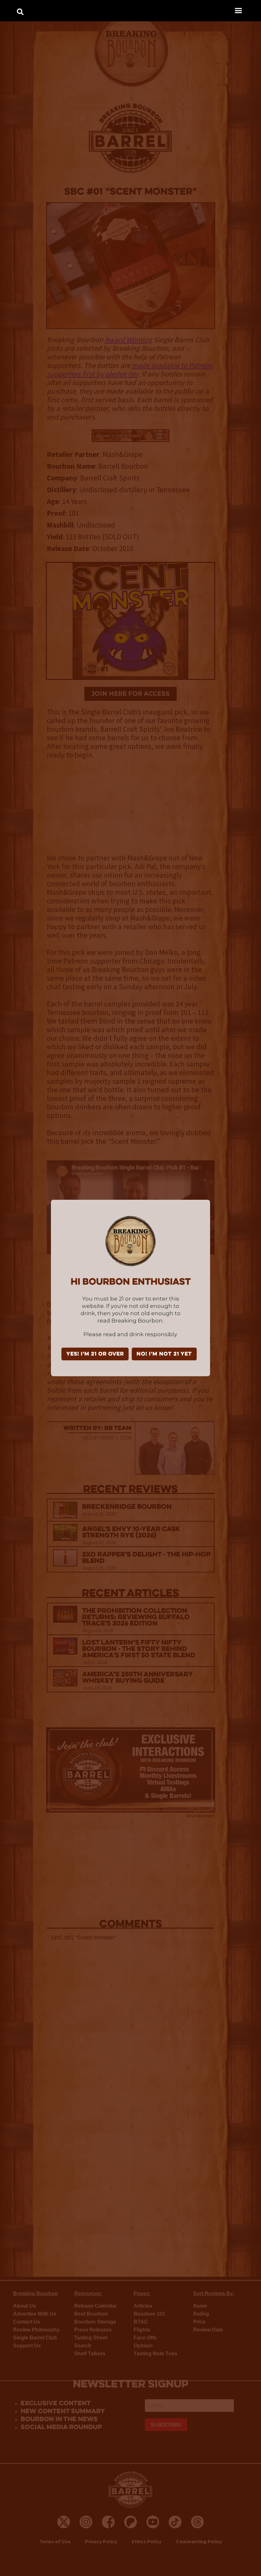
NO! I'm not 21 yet (164, 1354)
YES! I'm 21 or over (95, 1354)
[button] (238, 10)
